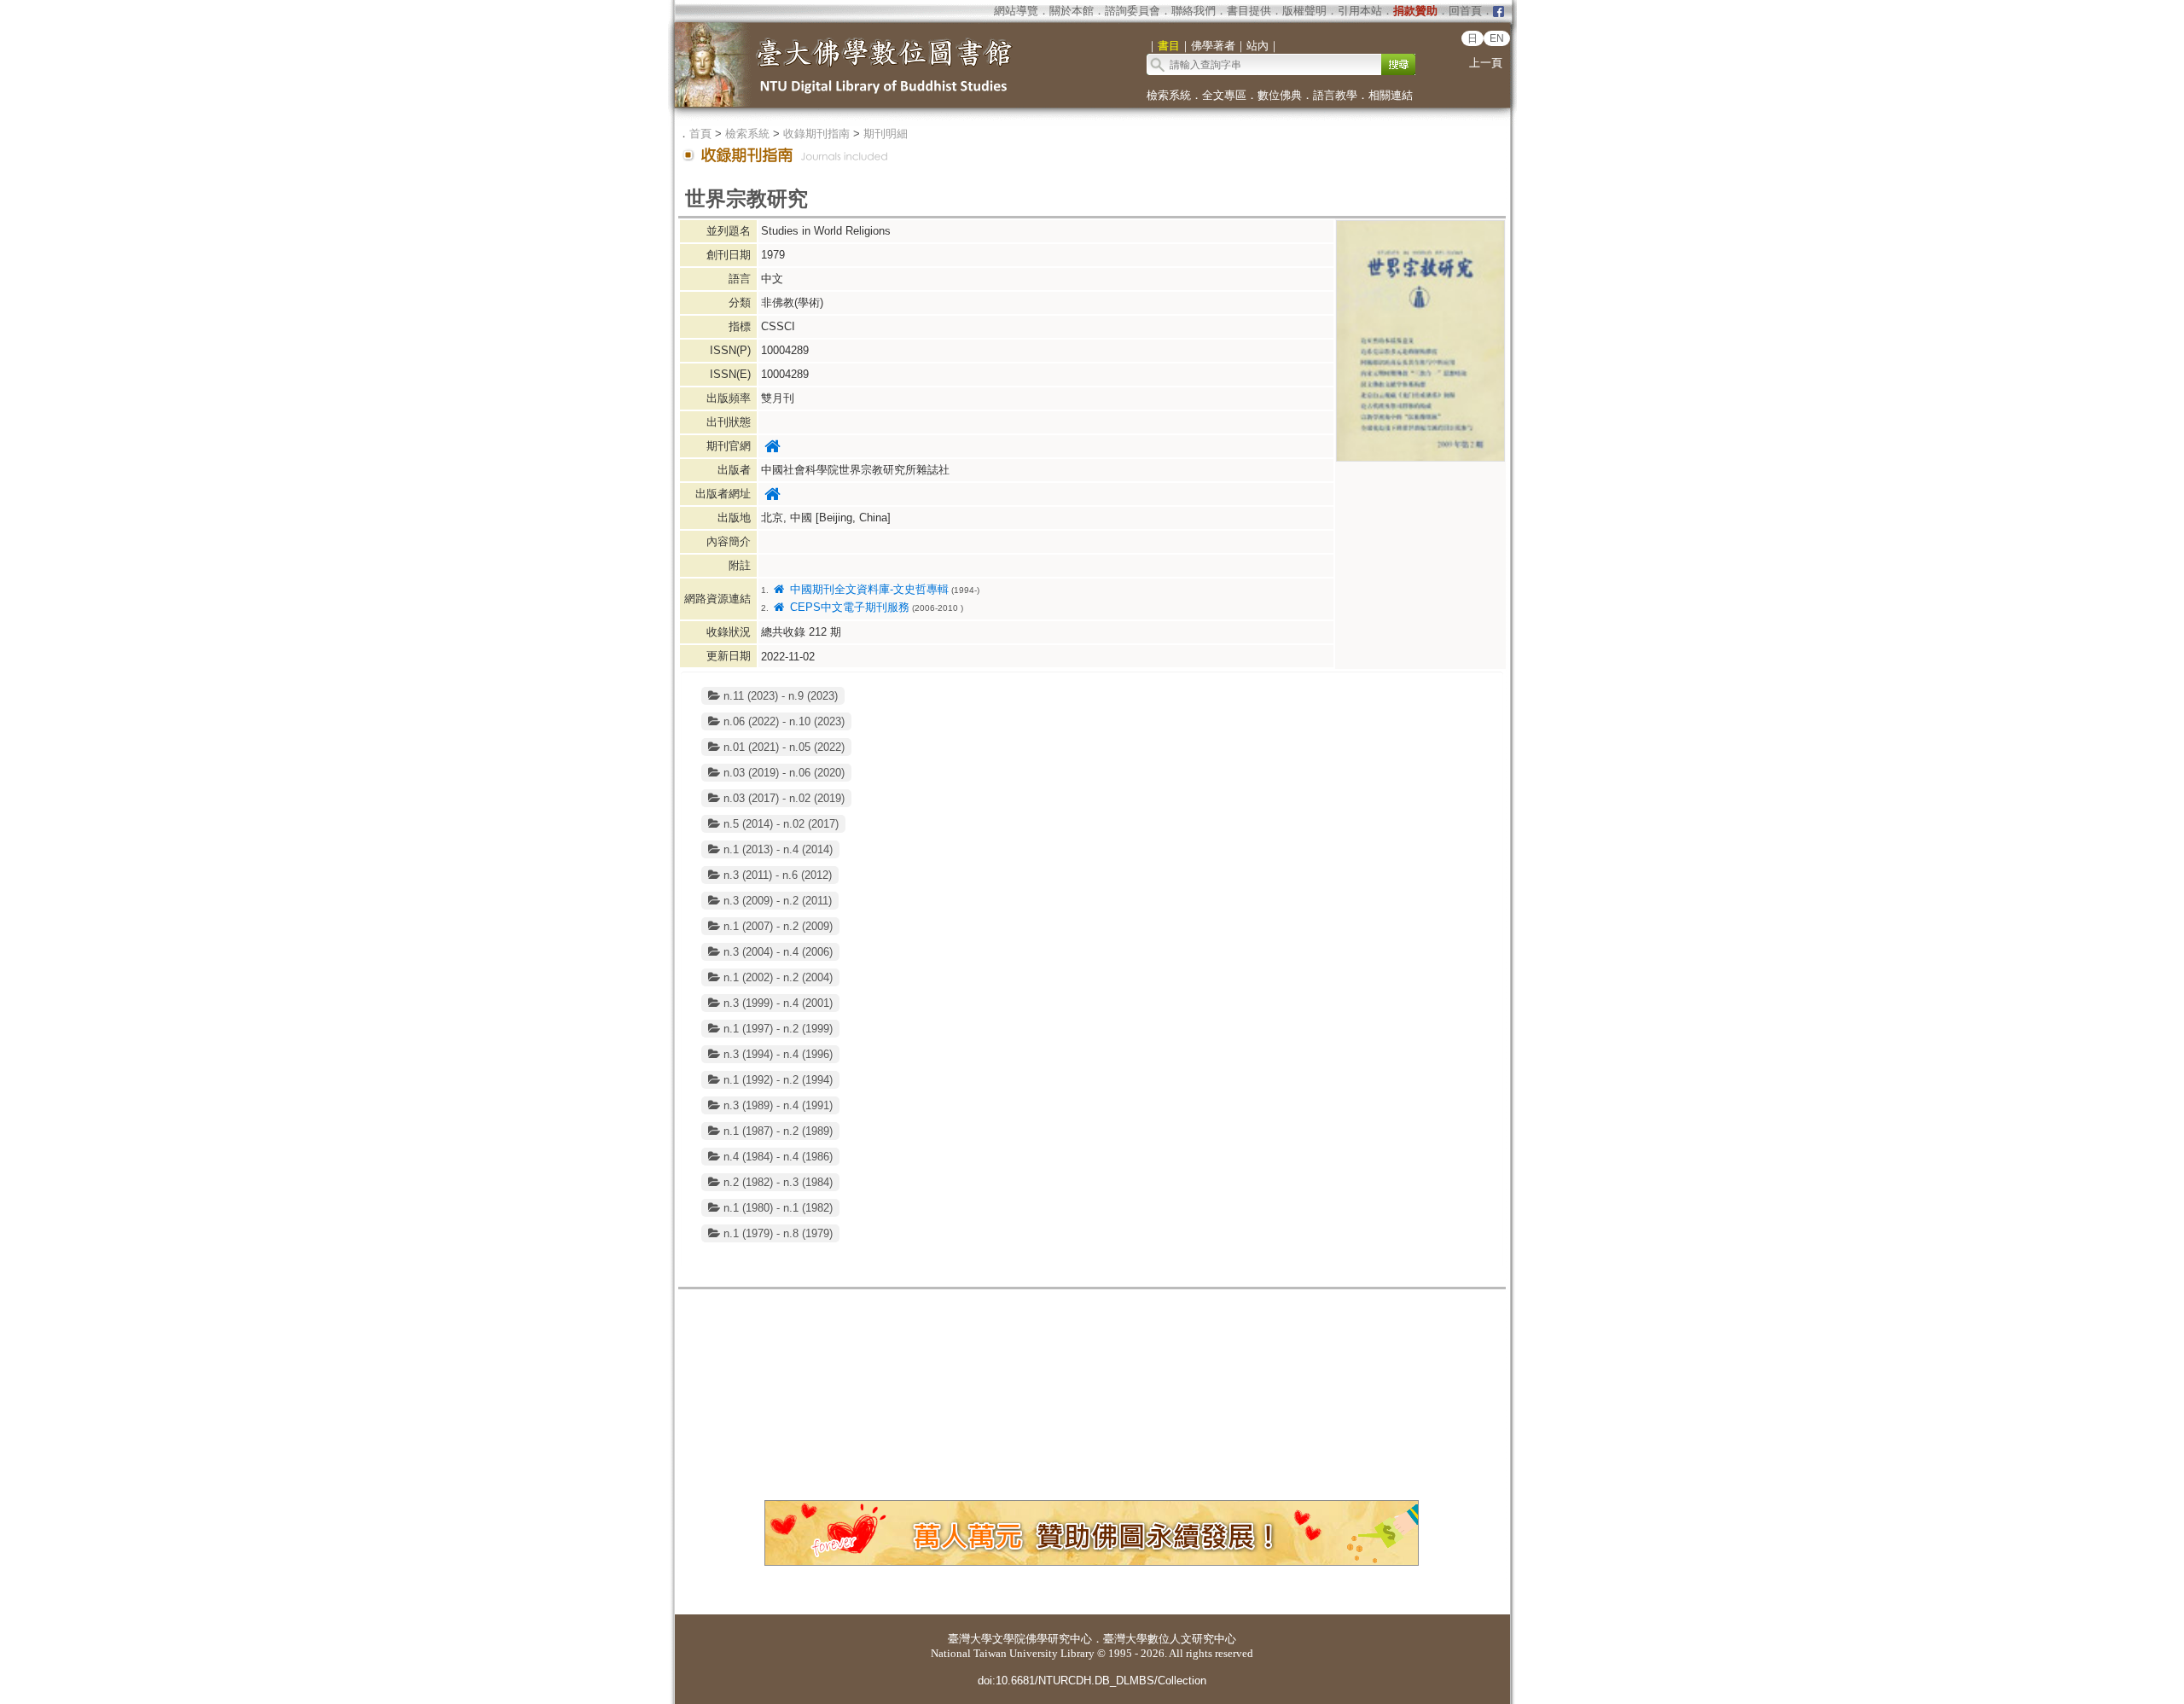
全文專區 (1224, 95)
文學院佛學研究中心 (1042, 1639)
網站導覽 (1016, 11)
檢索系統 (1169, 95)
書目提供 (1249, 11)
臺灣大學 (970, 1639)
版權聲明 (1304, 11)
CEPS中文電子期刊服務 (848, 607)
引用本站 (1360, 11)
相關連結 (1391, 95)
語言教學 (1335, 95)
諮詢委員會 (1133, 11)
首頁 (700, 134)
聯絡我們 (1194, 11)
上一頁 (1486, 63)
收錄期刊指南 (816, 134)
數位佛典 (1280, 95)
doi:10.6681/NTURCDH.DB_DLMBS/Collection (1092, 1681)
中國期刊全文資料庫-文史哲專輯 (867, 589)
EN (1497, 38)
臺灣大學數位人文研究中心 (1170, 1639)
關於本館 (1072, 11)
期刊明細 (886, 134)
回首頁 (1465, 11)
